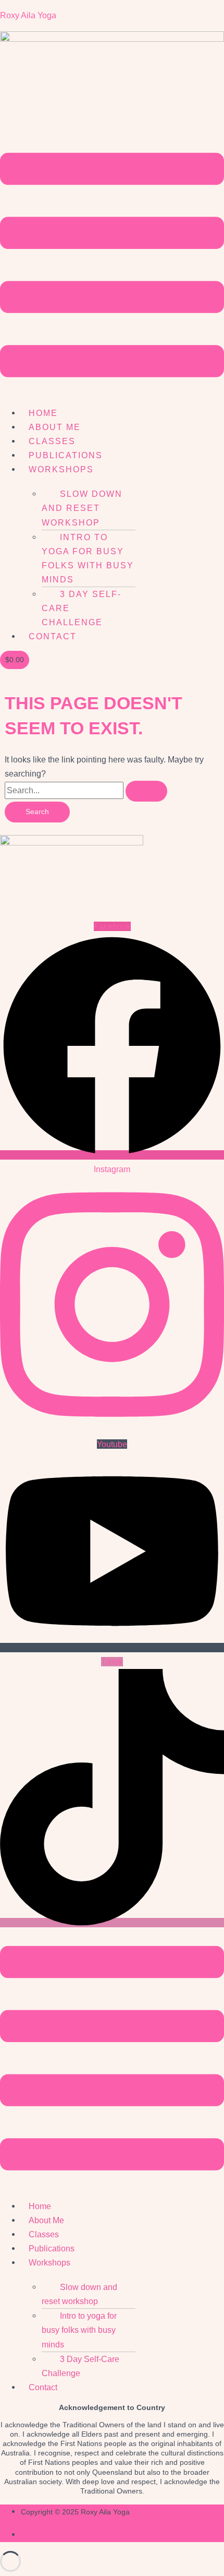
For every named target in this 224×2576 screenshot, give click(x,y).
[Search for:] (86, 790)
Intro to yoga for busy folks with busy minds (88, 558)
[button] (112, 267)
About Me (55, 427)
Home (43, 413)
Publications (66, 455)
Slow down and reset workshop (82, 508)
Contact (53, 636)
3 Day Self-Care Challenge (80, 2366)
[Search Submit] (146, 791)
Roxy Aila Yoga (28, 15)
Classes (52, 441)
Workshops (61, 469)
